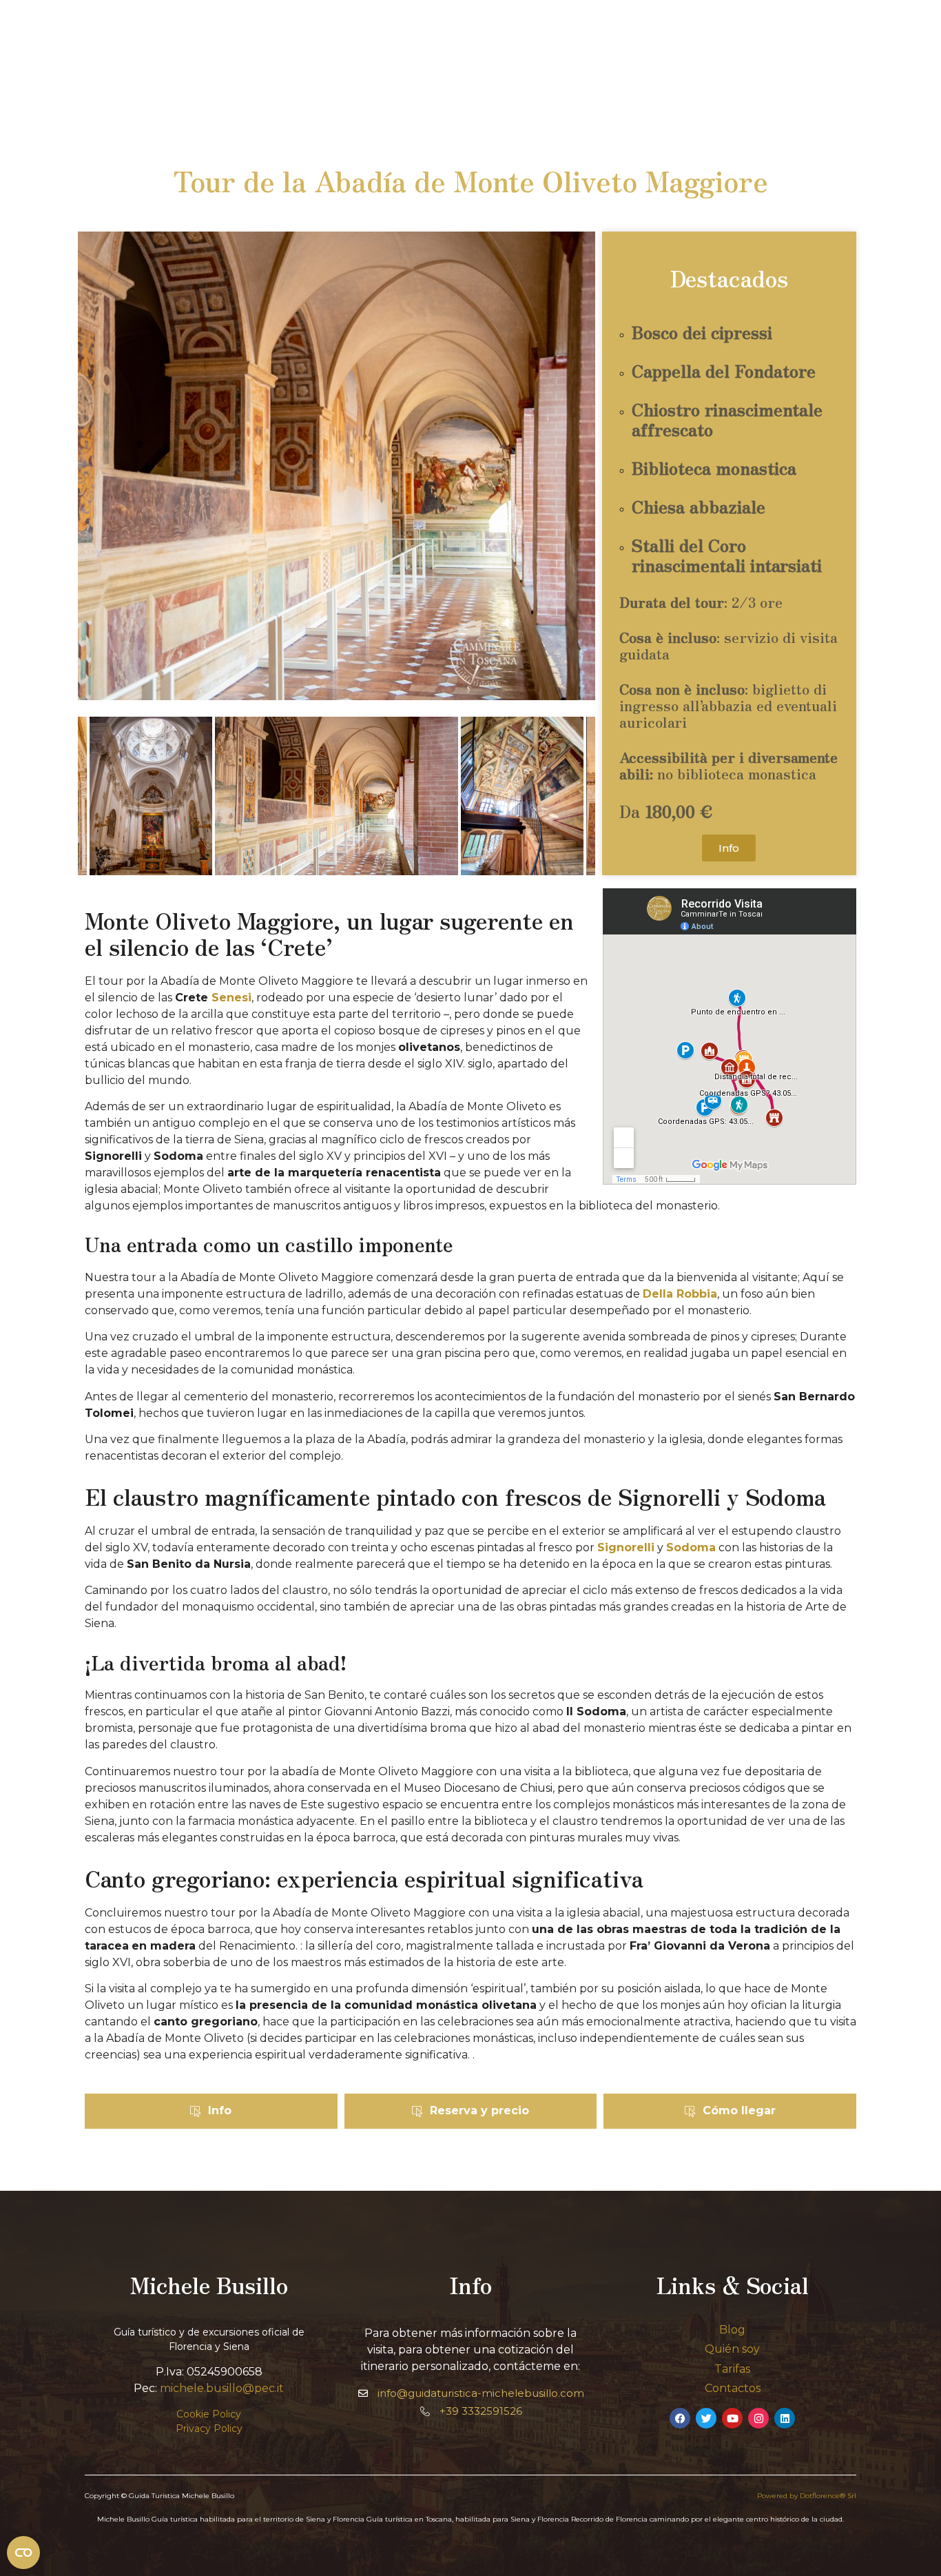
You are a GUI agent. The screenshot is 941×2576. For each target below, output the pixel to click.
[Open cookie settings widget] (23, 2553)
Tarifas (732, 2369)
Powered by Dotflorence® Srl (807, 2496)
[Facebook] (680, 2418)
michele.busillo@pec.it (222, 2388)
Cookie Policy (209, 2414)
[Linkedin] (785, 2418)
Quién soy (732, 2349)
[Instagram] (758, 2418)
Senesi (231, 998)
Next (575, 798)
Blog (732, 2330)
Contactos (733, 2388)
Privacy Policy (209, 2429)
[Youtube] (732, 2418)
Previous (99, 798)
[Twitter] (706, 2418)
